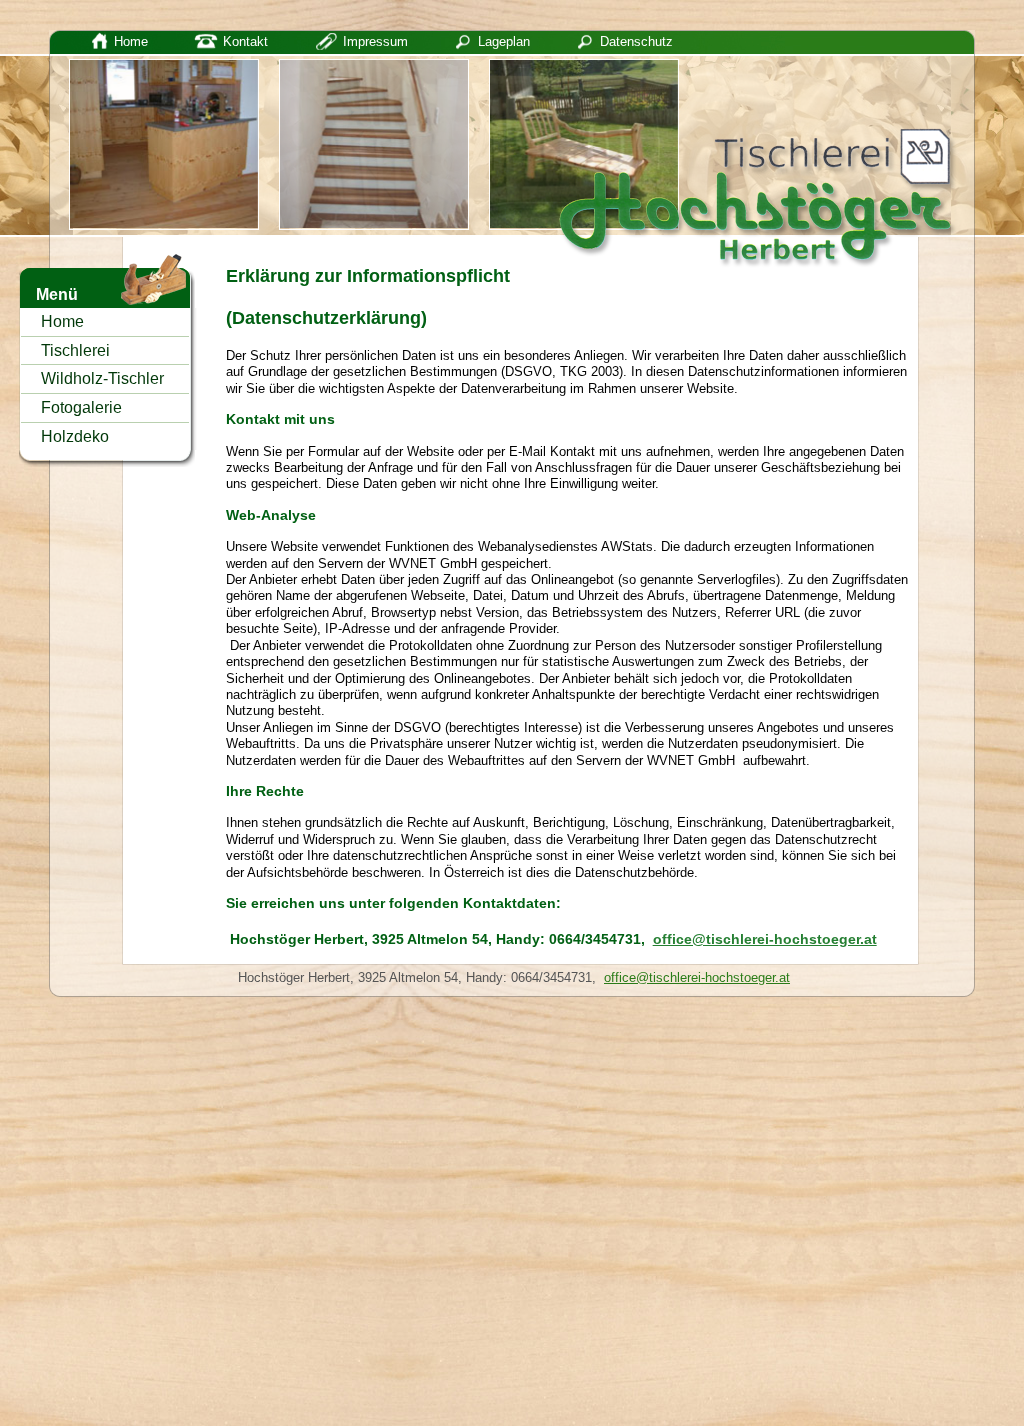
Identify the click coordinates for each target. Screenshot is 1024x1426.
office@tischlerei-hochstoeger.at (765, 939)
